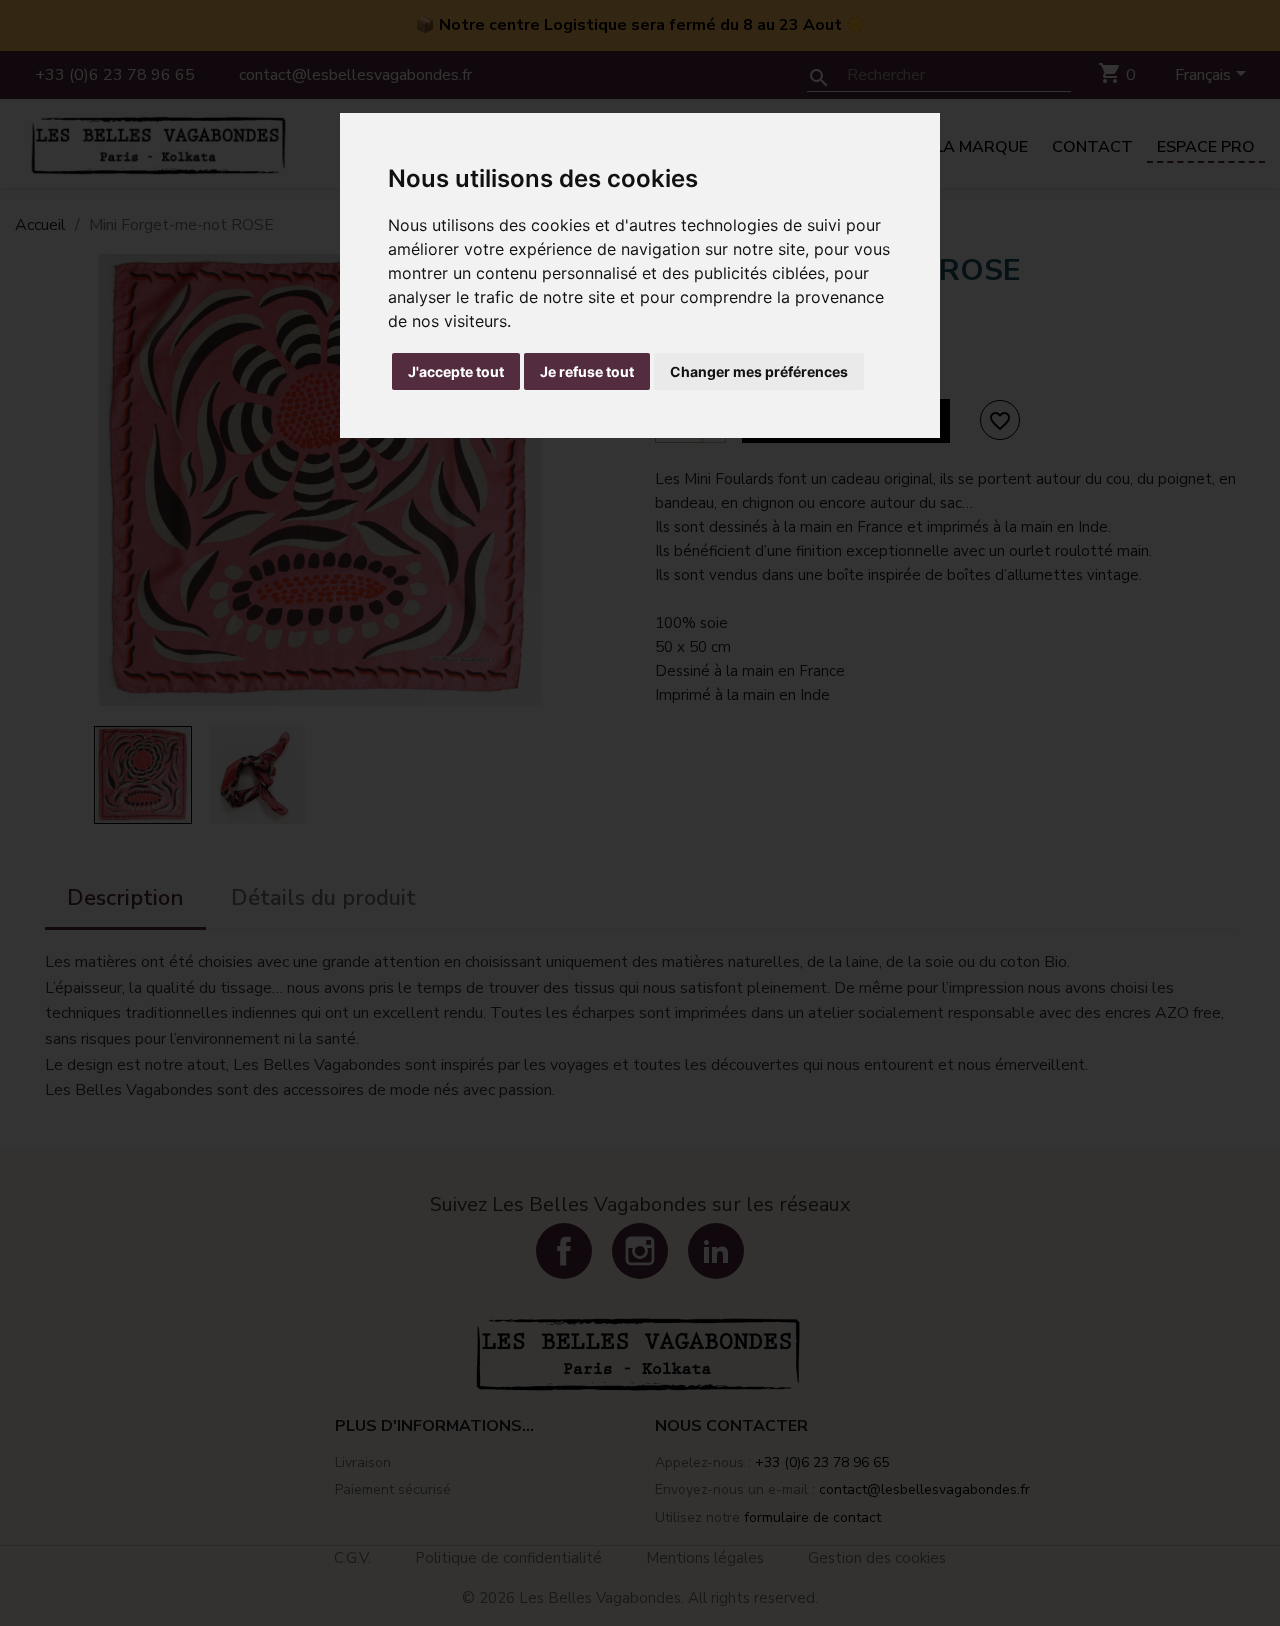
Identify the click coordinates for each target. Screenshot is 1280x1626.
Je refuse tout (587, 371)
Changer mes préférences (759, 371)
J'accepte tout (456, 371)
